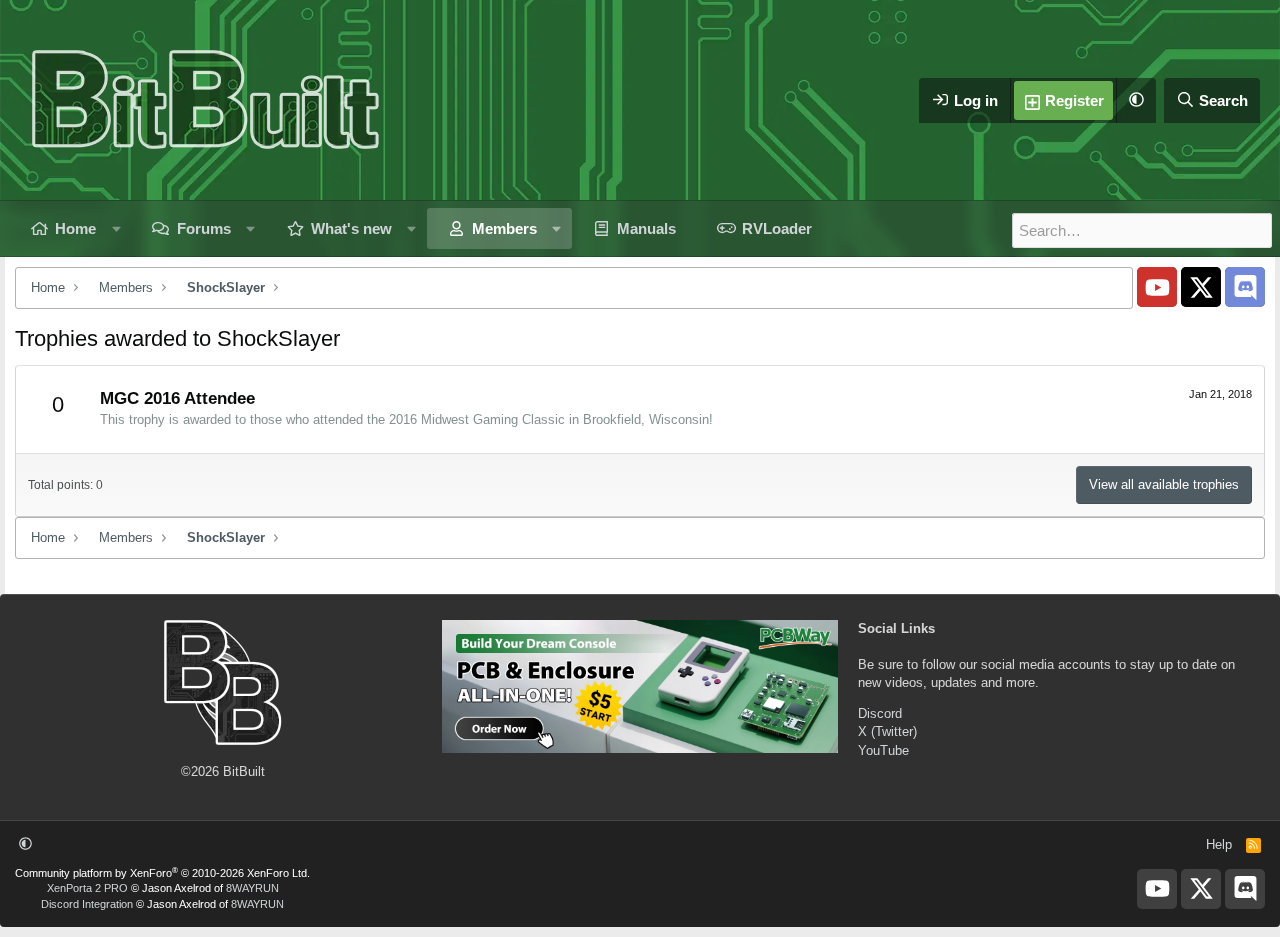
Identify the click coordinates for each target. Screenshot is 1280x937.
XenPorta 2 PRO (87, 888)
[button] (1136, 100)
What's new (351, 228)
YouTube (883, 750)
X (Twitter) (887, 731)
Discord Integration (87, 904)
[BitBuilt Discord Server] (1245, 287)
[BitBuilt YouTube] (1157, 287)
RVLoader (777, 228)
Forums (204, 228)
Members (504, 228)
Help (1219, 844)
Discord (880, 713)
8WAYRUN (252, 888)
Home (75, 228)
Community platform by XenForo (162, 873)
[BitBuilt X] (1201, 287)
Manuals (646, 228)
